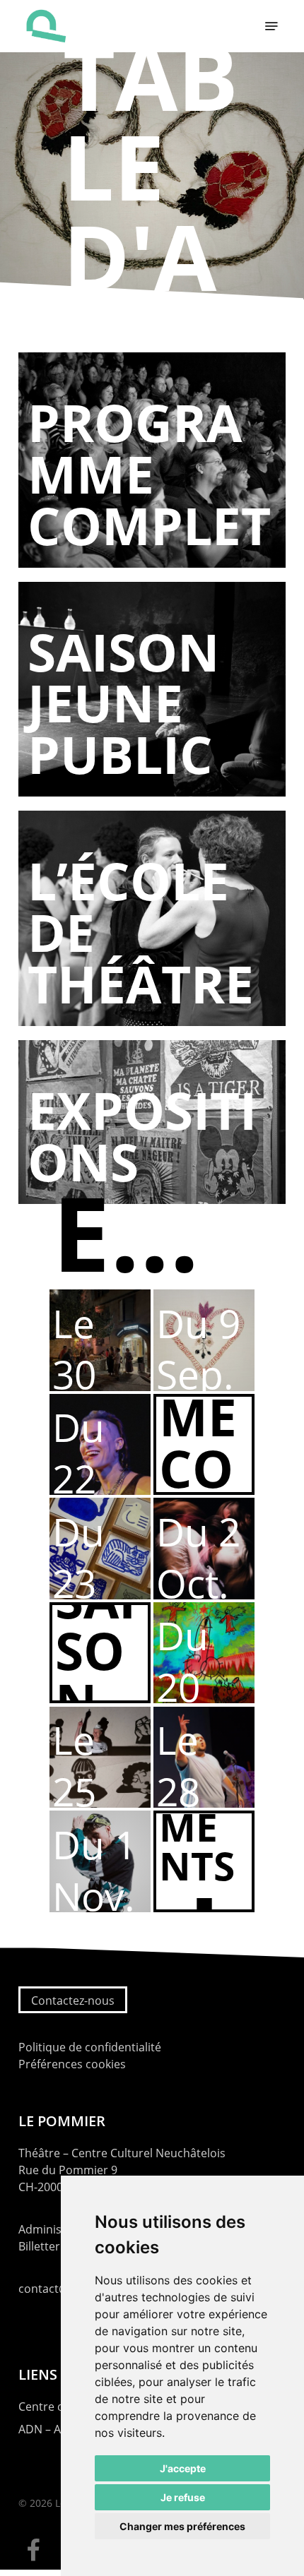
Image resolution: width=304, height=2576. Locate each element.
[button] (271, 26)
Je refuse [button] (183, 2497)
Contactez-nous (73, 2000)
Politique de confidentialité (90, 2047)
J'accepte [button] (183, 2468)
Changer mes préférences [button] (182, 2526)
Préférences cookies (72, 2064)
